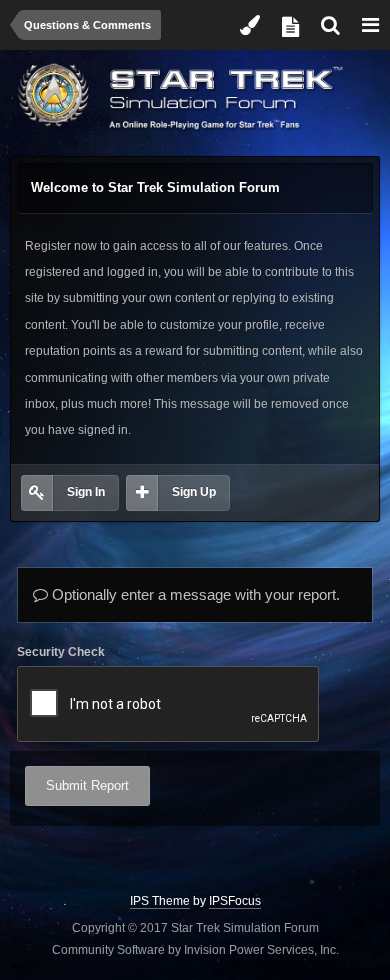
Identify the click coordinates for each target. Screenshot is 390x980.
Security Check (61, 652)
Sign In (86, 492)
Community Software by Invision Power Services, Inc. (195, 950)
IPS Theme (160, 901)
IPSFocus (235, 901)
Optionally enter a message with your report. (194, 594)
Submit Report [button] (87, 785)
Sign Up (194, 492)
